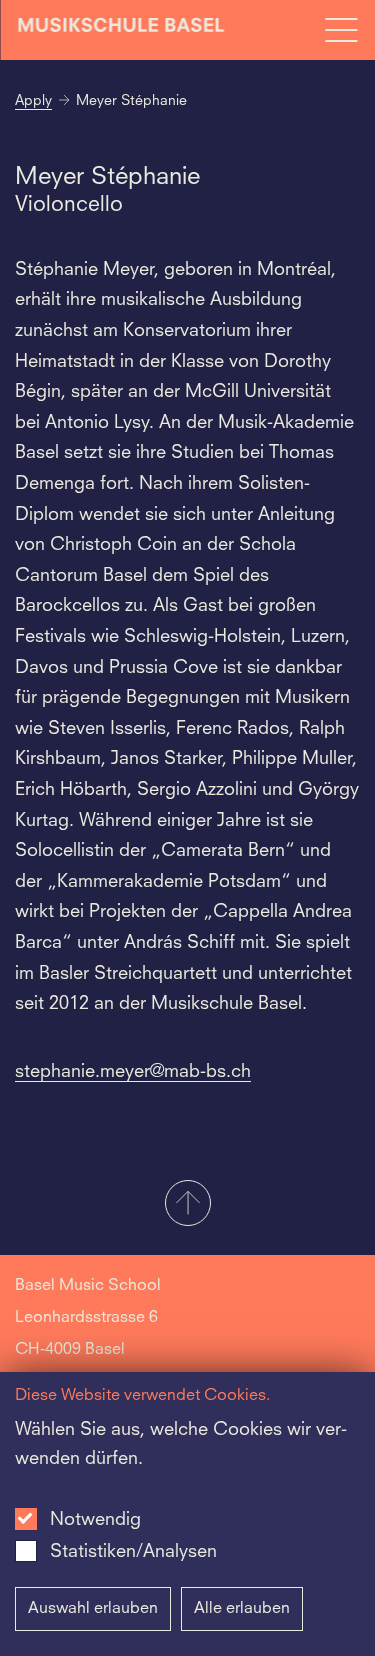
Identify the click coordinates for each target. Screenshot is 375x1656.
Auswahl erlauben (93, 1609)
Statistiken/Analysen (133, 1552)
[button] (187, 1205)
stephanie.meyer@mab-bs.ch (133, 1072)
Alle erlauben (242, 1609)
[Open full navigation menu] (341, 30)
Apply (33, 101)
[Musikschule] (122, 29)
